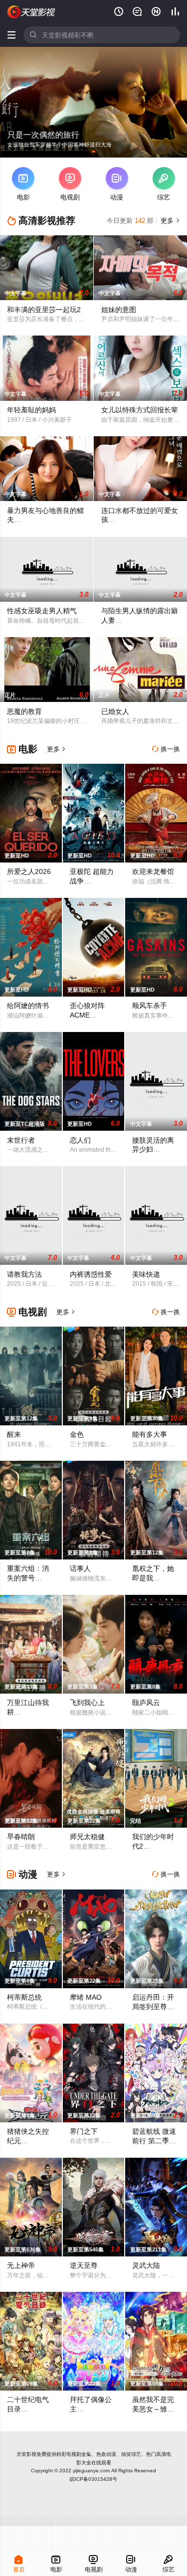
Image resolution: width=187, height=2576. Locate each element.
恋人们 (80, 1140)
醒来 (14, 1434)
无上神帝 (21, 2265)
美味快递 (146, 1274)
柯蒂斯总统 (24, 1997)
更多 (169, 221)
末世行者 (21, 1140)
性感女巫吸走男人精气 (42, 611)
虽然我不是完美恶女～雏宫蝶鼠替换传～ (153, 2409)
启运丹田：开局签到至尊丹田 (153, 2007)
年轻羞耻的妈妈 (31, 410)
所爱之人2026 (29, 871)
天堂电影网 (31, 12)
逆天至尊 (84, 2265)
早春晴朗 (21, 1837)
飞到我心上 (87, 1703)
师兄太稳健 (87, 1837)
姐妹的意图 (119, 310)
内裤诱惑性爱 (91, 1274)
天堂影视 (26, 2454)
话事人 (80, 1568)
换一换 (166, 749)
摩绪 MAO (86, 1997)
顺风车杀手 (150, 1006)
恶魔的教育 (24, 711)
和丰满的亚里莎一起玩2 (44, 310)
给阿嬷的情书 (28, 1006)
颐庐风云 (146, 1703)
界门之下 (84, 2131)
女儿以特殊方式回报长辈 (140, 410)
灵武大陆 (146, 2265)
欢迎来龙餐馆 (153, 871)
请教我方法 (24, 1274)
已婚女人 (115, 711)
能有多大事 (150, 1434)
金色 (77, 1434)
